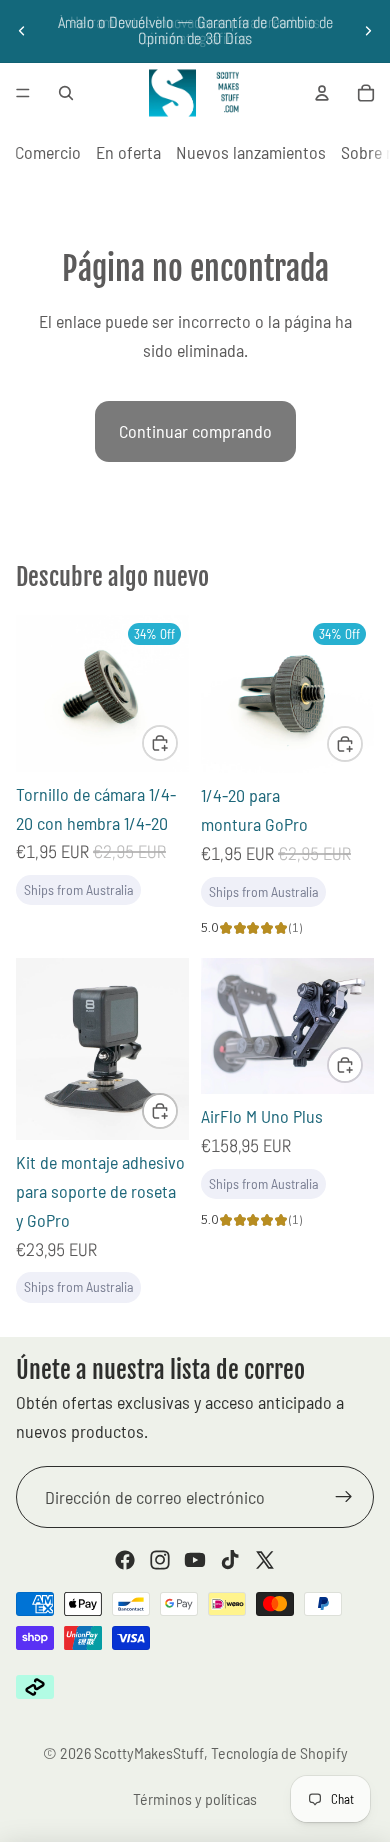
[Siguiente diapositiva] (368, 31)
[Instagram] (160, 1560)
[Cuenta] (322, 93)
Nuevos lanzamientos (251, 152)
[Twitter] (265, 1560)
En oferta (128, 152)
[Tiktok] (230, 1560)
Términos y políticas (195, 1798)
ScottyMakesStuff (149, 1752)
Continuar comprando (195, 431)
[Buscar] (66, 93)
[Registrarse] (344, 1497)
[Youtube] (195, 1560)
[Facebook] (125, 1560)
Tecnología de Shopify (279, 1752)
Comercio (48, 152)
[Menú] (23, 93)
